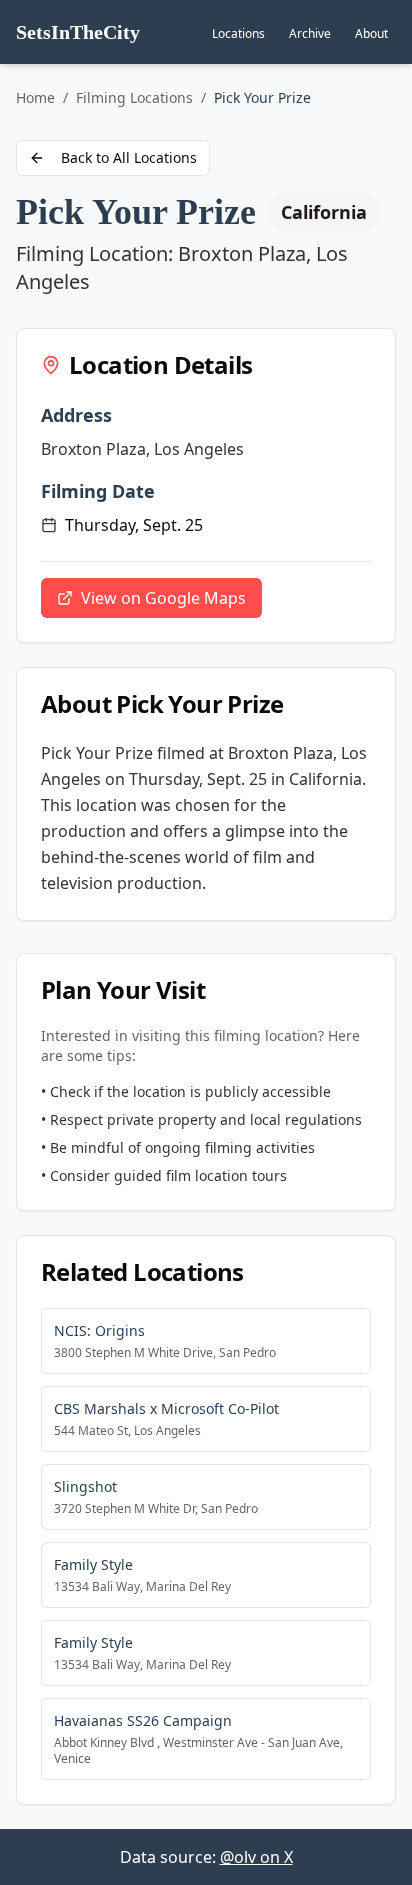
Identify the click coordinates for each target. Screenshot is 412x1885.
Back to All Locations (129, 157)
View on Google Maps (163, 598)
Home (35, 97)
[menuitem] (238, 33)
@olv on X (256, 1857)
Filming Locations (134, 97)
